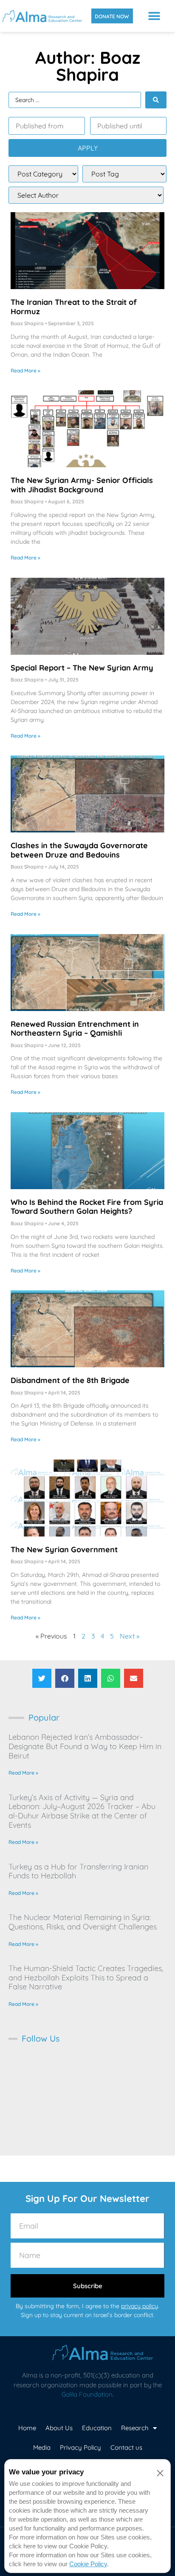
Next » (130, 1636)
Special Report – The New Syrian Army (82, 668)
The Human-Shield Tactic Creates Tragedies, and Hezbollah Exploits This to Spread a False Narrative (86, 1977)
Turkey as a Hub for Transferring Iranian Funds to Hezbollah (78, 1871)
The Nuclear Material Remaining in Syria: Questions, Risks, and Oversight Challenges (83, 1922)
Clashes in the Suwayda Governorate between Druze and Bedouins (79, 850)
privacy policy (140, 2306)
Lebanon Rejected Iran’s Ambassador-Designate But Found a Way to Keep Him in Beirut (85, 1746)
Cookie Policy (88, 2564)
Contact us (126, 2447)
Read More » (25, 371)
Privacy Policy (80, 2447)
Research (135, 2428)
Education (97, 2428)
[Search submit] (156, 100)
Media (42, 2447)
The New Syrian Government (64, 1549)
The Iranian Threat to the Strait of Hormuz (74, 307)
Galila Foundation (87, 2394)
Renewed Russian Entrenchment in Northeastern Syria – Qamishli (75, 1029)
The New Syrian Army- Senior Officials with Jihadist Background (82, 485)
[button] (154, 16)
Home (27, 2428)
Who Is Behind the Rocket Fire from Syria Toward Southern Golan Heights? (87, 1207)
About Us (59, 2428)
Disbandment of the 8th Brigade (70, 1380)
